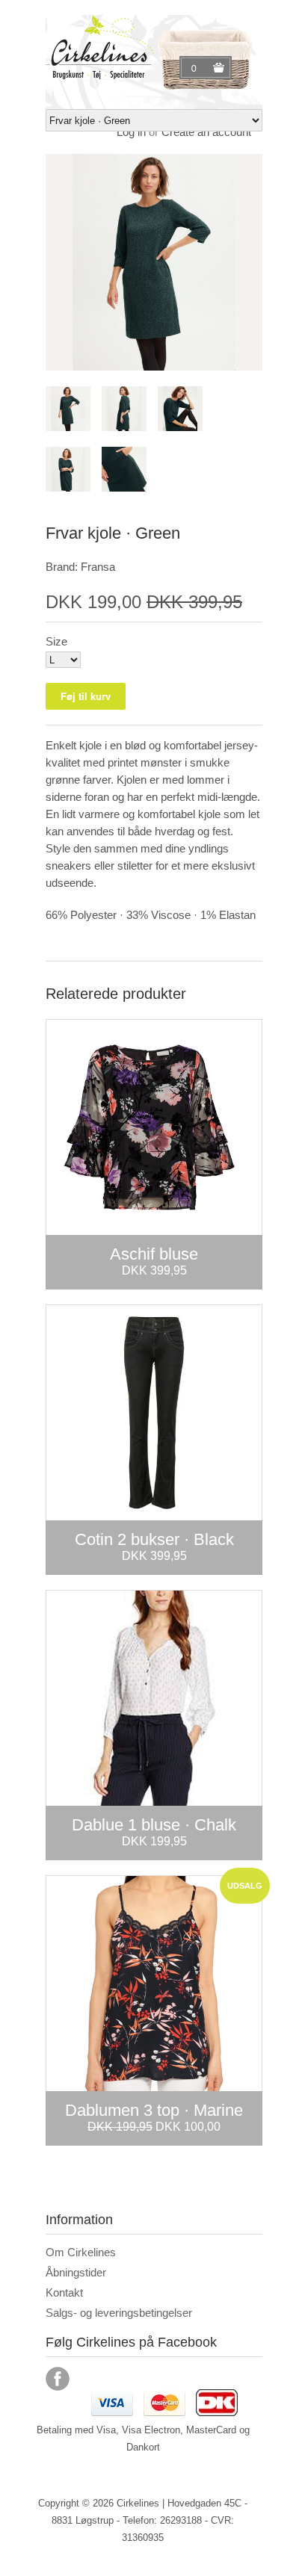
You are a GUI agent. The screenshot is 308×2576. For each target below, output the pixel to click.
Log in (131, 132)
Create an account (206, 132)
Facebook (58, 2379)
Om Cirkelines (81, 2252)
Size (56, 641)
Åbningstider (76, 2272)
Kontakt (64, 2292)
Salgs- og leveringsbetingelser (119, 2313)
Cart (196, 68)
